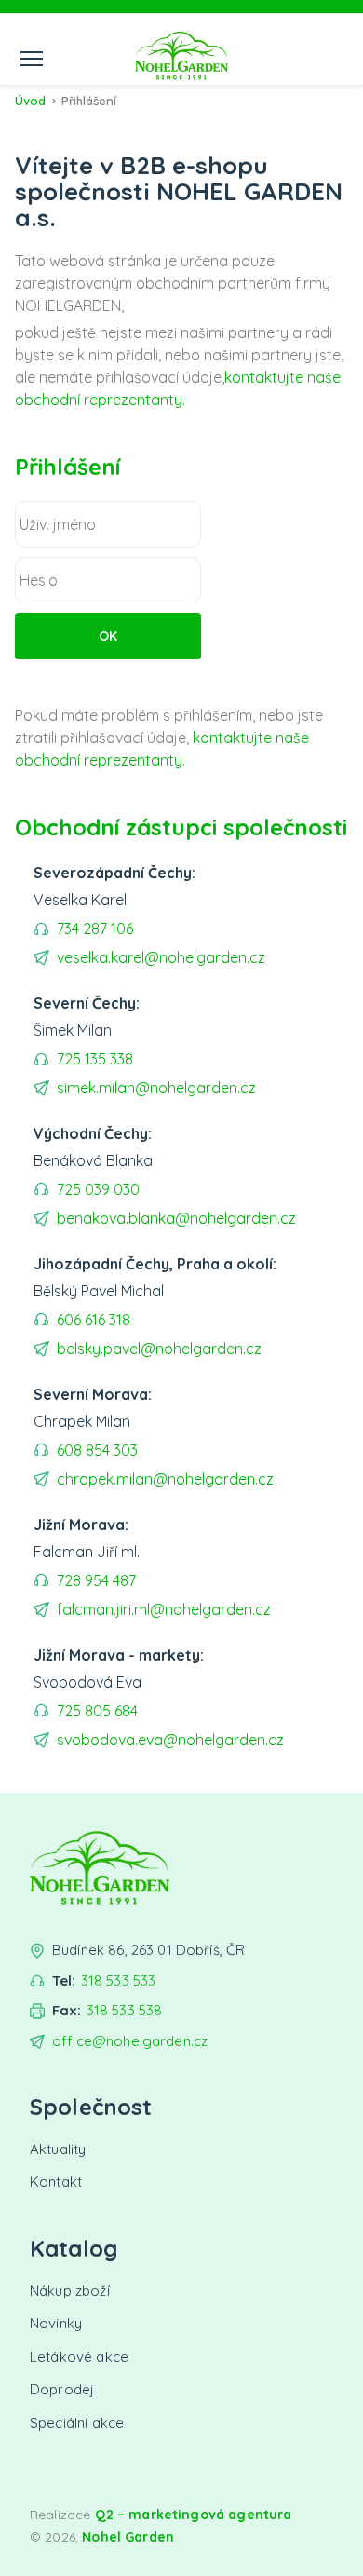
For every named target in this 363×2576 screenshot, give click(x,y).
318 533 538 (125, 2010)
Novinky (56, 2323)
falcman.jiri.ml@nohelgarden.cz (164, 1609)
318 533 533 (119, 1980)
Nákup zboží (70, 2291)
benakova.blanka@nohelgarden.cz (176, 1218)
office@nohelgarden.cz (130, 2041)
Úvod (30, 101)
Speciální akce (77, 2423)
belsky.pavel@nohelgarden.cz (159, 1349)
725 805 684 (97, 1711)
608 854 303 (97, 1450)
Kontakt (56, 2182)
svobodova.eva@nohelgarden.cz (170, 1740)
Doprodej (62, 2389)
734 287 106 (95, 929)
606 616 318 (94, 1320)
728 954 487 (96, 1580)
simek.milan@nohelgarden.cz (156, 1088)
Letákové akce (79, 2357)
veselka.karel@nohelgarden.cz (161, 957)
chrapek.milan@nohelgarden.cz (165, 1479)
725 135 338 (95, 1059)
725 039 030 (98, 1189)
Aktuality (58, 2149)
